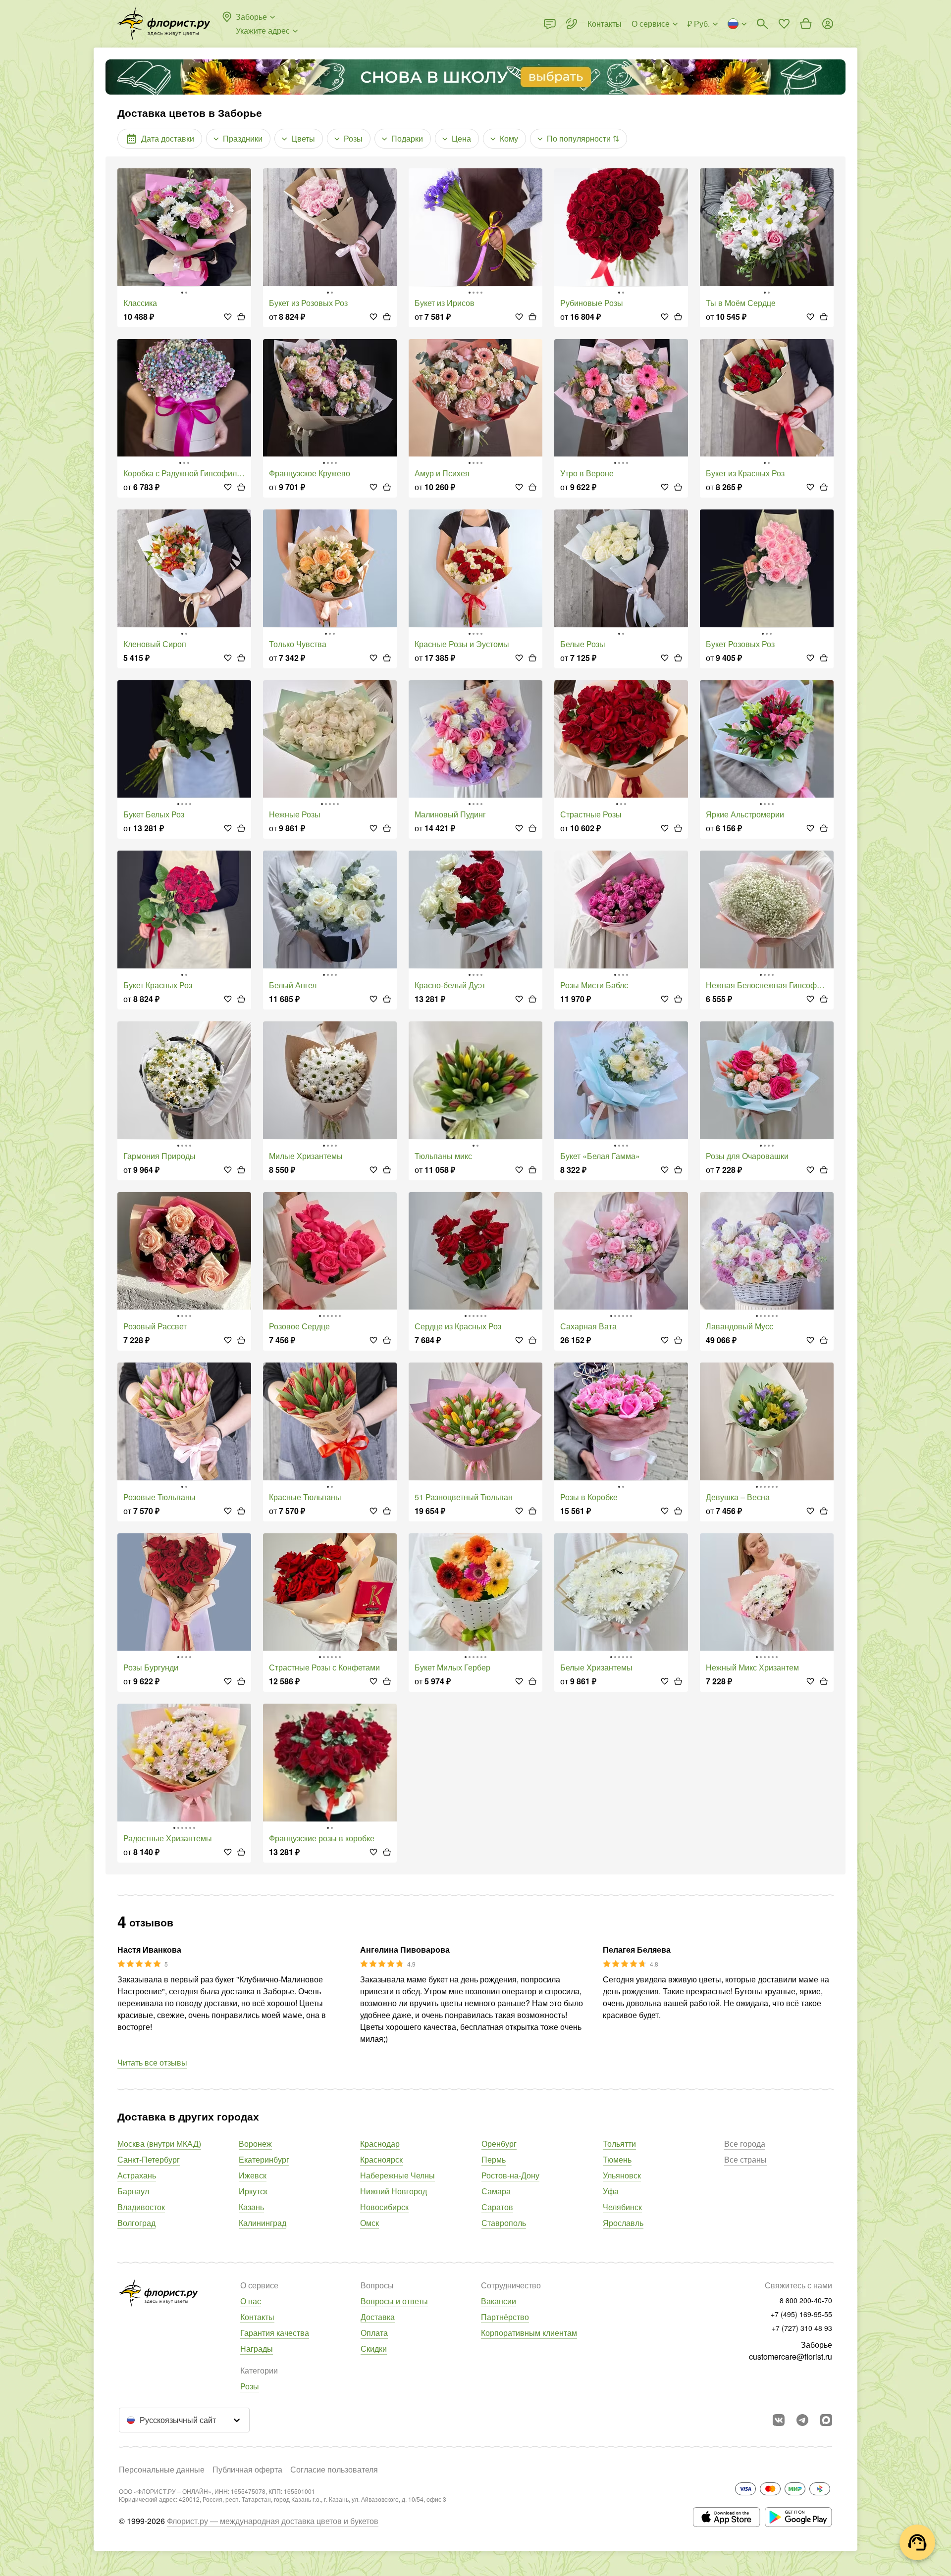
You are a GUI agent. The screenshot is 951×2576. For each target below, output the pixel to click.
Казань (251, 2207)
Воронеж (255, 2144)
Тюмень (617, 2159)
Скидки (374, 2349)
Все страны (745, 2159)
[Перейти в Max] (826, 2420)
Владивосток (141, 2207)
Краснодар (380, 2144)
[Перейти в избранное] (784, 24)
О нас (251, 2301)
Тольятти (619, 2144)
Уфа (611, 2191)
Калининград (263, 2223)
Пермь (494, 2159)
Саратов (497, 2207)
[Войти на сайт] (828, 24)
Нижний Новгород (394, 2191)
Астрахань (137, 2175)
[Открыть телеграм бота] (802, 2420)
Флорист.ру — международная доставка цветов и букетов (273, 2521)
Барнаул (133, 2191)
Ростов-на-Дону (510, 2175)
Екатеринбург (264, 2159)
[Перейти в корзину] (806, 24)
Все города (745, 2144)
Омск (370, 2223)
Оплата (374, 2333)
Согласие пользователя (334, 2469)
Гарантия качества (275, 2333)
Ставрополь (504, 2223)
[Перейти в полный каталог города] (164, 24)
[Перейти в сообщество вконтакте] (779, 2420)
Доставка (378, 2317)
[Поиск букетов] (762, 24)
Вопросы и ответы (394, 2301)
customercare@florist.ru (791, 2356)
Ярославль (623, 2223)
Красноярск (381, 2159)
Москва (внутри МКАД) (159, 2144)
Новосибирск (384, 2207)
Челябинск (622, 2207)
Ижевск (253, 2175)
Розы (250, 2386)
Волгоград (136, 2223)
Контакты (257, 2317)
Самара (496, 2191)
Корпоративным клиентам (529, 2333)
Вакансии (499, 2301)
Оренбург (499, 2144)
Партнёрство (505, 2317)
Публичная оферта (247, 2469)
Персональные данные (162, 2469)
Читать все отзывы (152, 2062)
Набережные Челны (397, 2175)
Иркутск (253, 2191)
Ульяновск (622, 2175)
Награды (257, 2349)
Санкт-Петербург (149, 2159)
